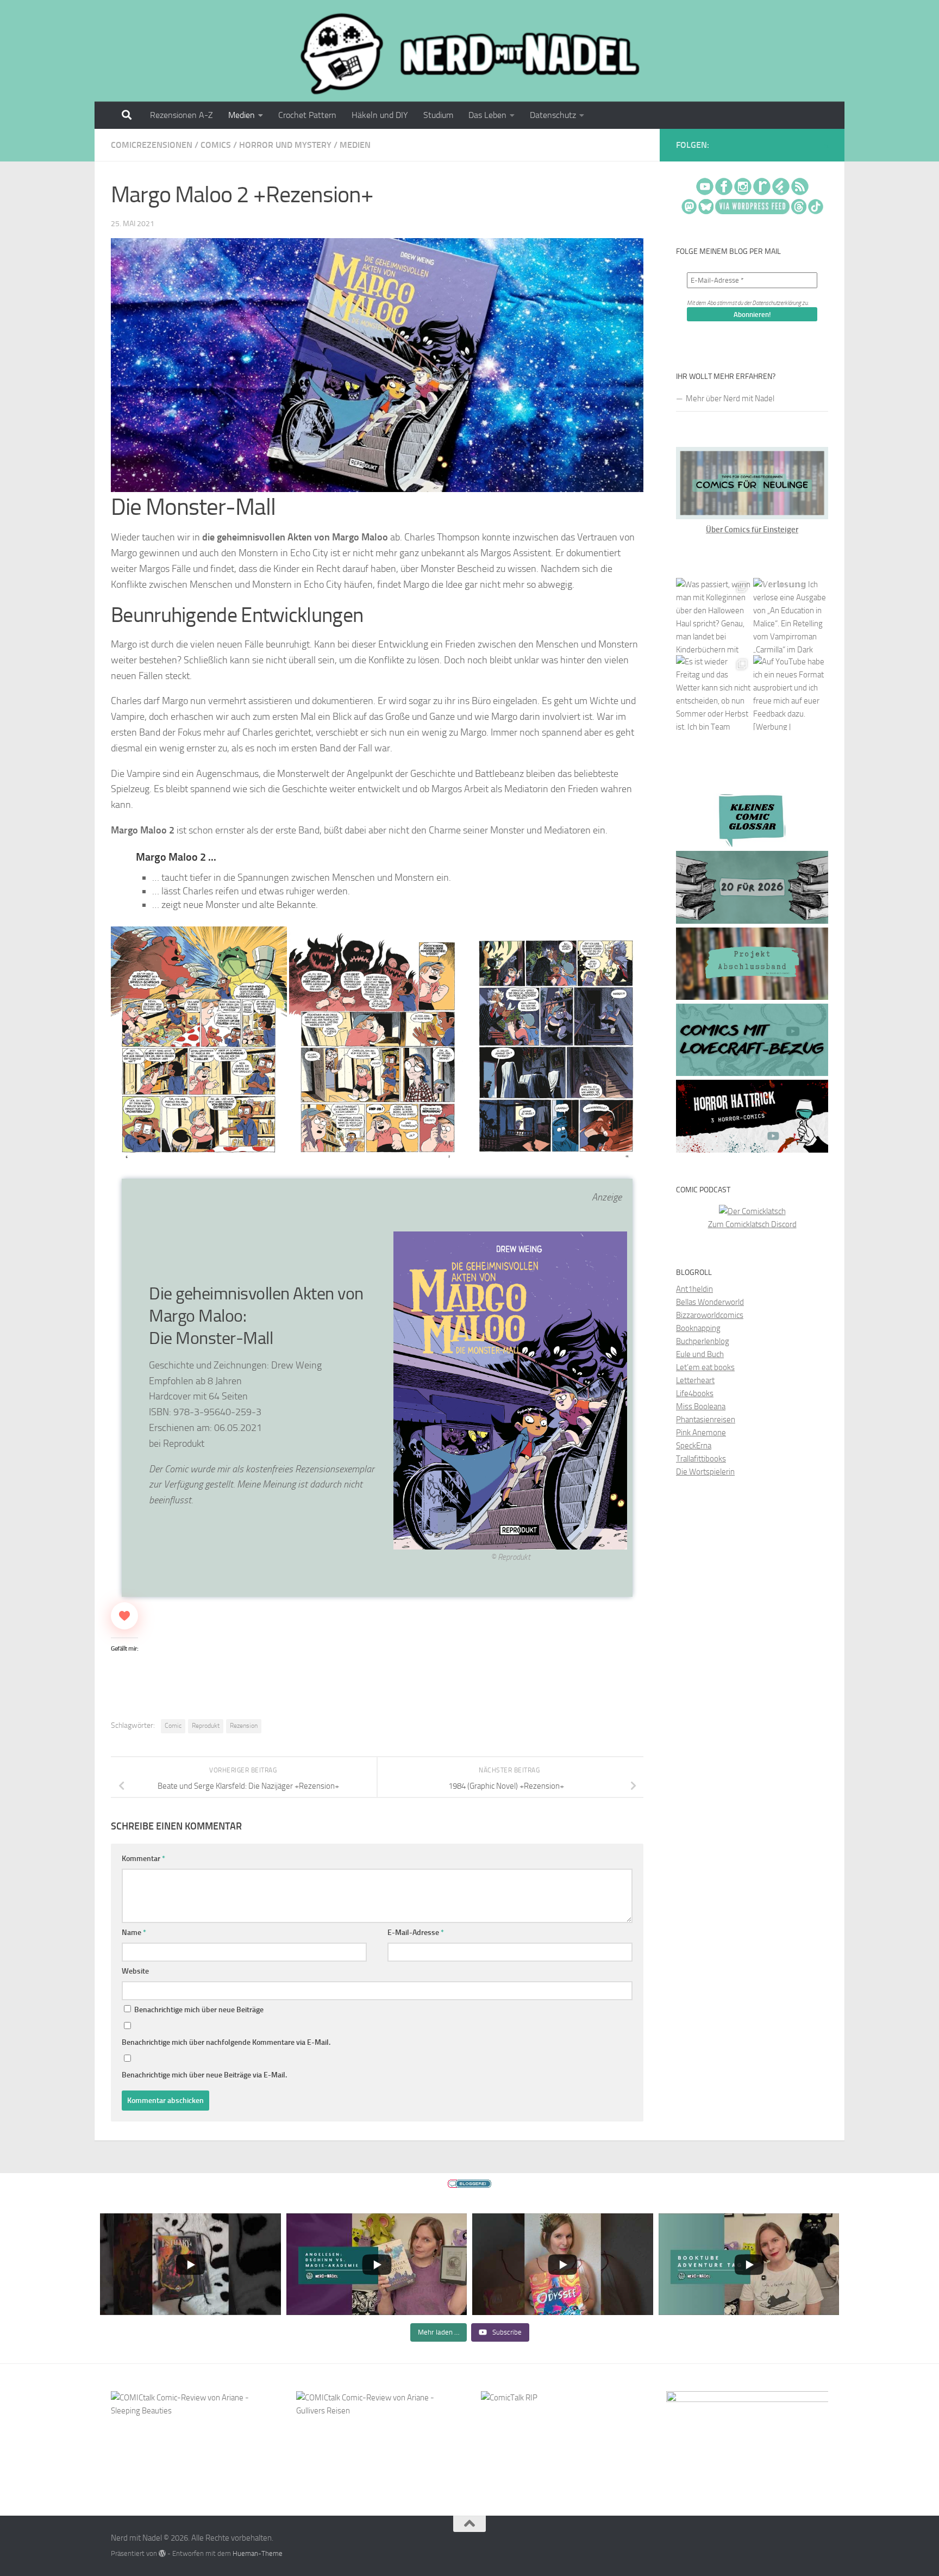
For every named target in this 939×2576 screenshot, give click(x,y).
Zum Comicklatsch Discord (752, 1224)
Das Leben (487, 115)
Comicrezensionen (152, 145)
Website (135, 1971)
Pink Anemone (701, 1433)
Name (134, 1933)
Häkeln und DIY (380, 115)
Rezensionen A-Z (181, 115)
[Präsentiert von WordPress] (162, 2553)
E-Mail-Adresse (416, 1933)
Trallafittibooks (701, 1459)
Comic (173, 1726)
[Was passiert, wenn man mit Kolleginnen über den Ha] (713, 615)
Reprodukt (206, 1726)
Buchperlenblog (703, 1341)
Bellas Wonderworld (710, 1302)
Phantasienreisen (706, 1420)
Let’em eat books (705, 1367)
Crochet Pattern (307, 115)
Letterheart (695, 1380)
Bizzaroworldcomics (710, 1315)
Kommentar (143, 1859)
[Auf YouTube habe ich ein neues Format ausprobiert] (791, 693)
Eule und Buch (700, 1354)
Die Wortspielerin (705, 1472)
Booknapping (698, 1328)
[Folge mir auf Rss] (826, 146)
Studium (438, 115)
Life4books (695, 1393)
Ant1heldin (694, 1289)
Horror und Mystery (285, 145)
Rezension (244, 1726)
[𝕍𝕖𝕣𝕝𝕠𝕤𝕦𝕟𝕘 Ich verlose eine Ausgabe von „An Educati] (791, 615)
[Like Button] (124, 1616)
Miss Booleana (701, 1407)
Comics (216, 145)
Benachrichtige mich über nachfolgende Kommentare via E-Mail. (226, 2042)
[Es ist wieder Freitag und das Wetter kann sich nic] (713, 693)
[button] (199, 1048)
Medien (242, 115)
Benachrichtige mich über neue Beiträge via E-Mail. (204, 2075)
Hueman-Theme (258, 2553)
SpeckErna (694, 1446)
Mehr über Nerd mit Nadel (730, 399)
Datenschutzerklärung (777, 303)
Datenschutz (553, 115)
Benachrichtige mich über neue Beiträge (198, 2010)
